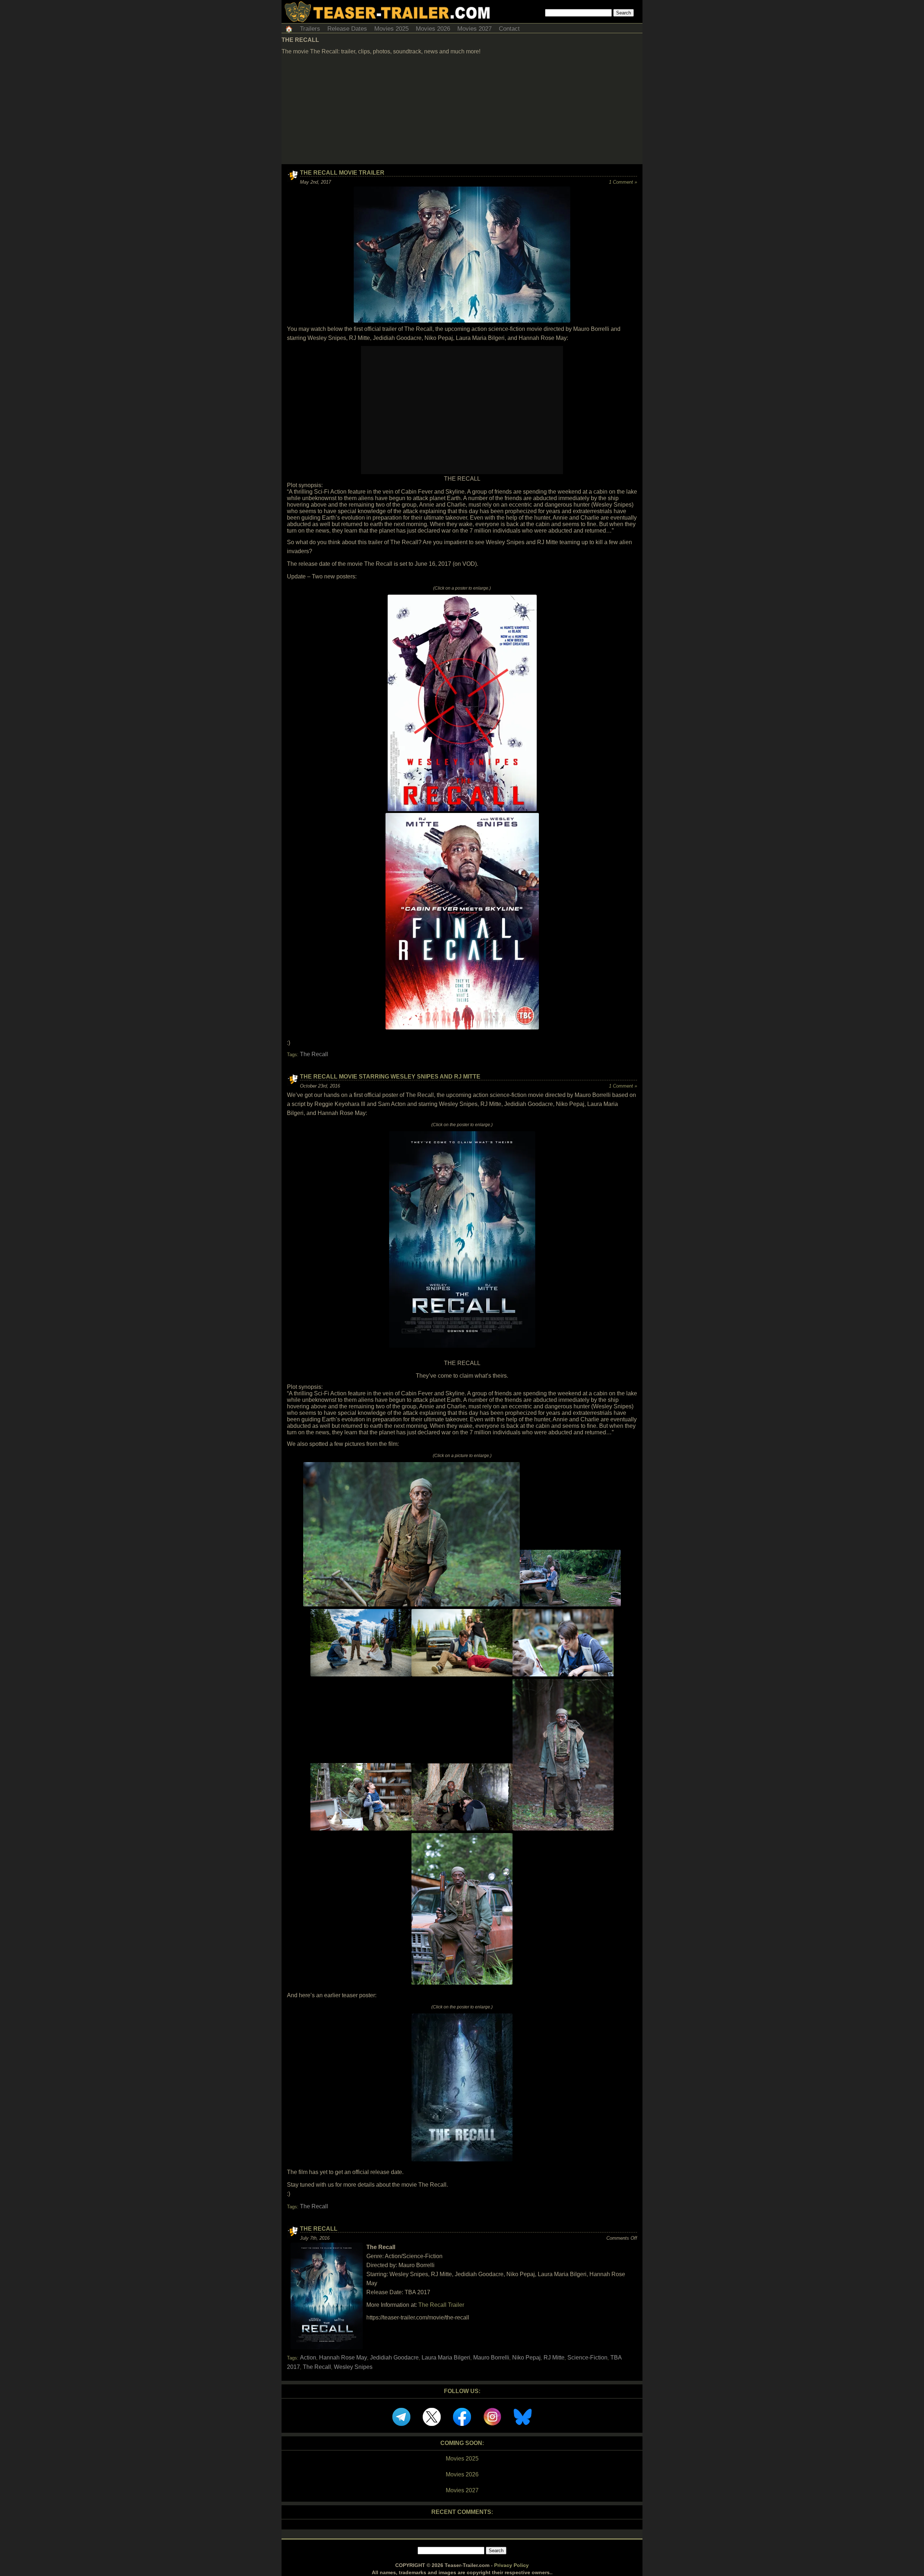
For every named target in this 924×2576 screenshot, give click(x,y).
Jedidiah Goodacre (394, 2358)
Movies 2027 (474, 29)
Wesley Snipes (353, 2367)
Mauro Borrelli (491, 2358)
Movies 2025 (391, 29)
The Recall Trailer (441, 2305)
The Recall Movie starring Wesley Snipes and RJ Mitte (390, 1077)
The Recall (314, 1054)
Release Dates (347, 29)
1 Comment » (623, 182)
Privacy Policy (511, 2565)
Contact (509, 29)
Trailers (310, 29)
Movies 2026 (433, 29)
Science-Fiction (587, 2358)
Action (308, 2358)
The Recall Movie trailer (342, 173)
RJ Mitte (554, 2358)
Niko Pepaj (526, 2358)
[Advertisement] (462, 110)
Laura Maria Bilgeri (446, 2358)
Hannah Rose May (343, 2358)
